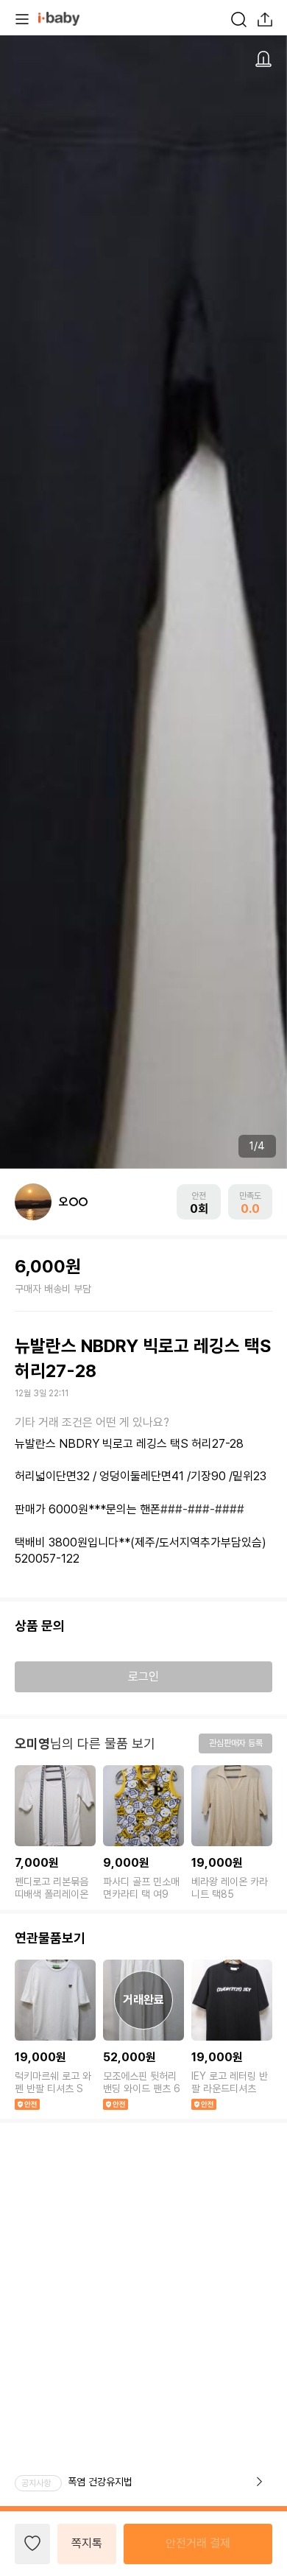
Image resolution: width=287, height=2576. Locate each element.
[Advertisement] (143, 2267)
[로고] (59, 18)
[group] (55, 1834)
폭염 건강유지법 (100, 2482)
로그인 (143, 1676)
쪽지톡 (87, 2543)
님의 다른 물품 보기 (85, 1743)
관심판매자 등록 (236, 1743)
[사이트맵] (22, 18)
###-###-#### (202, 1509)
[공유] (265, 18)
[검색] (238, 18)
